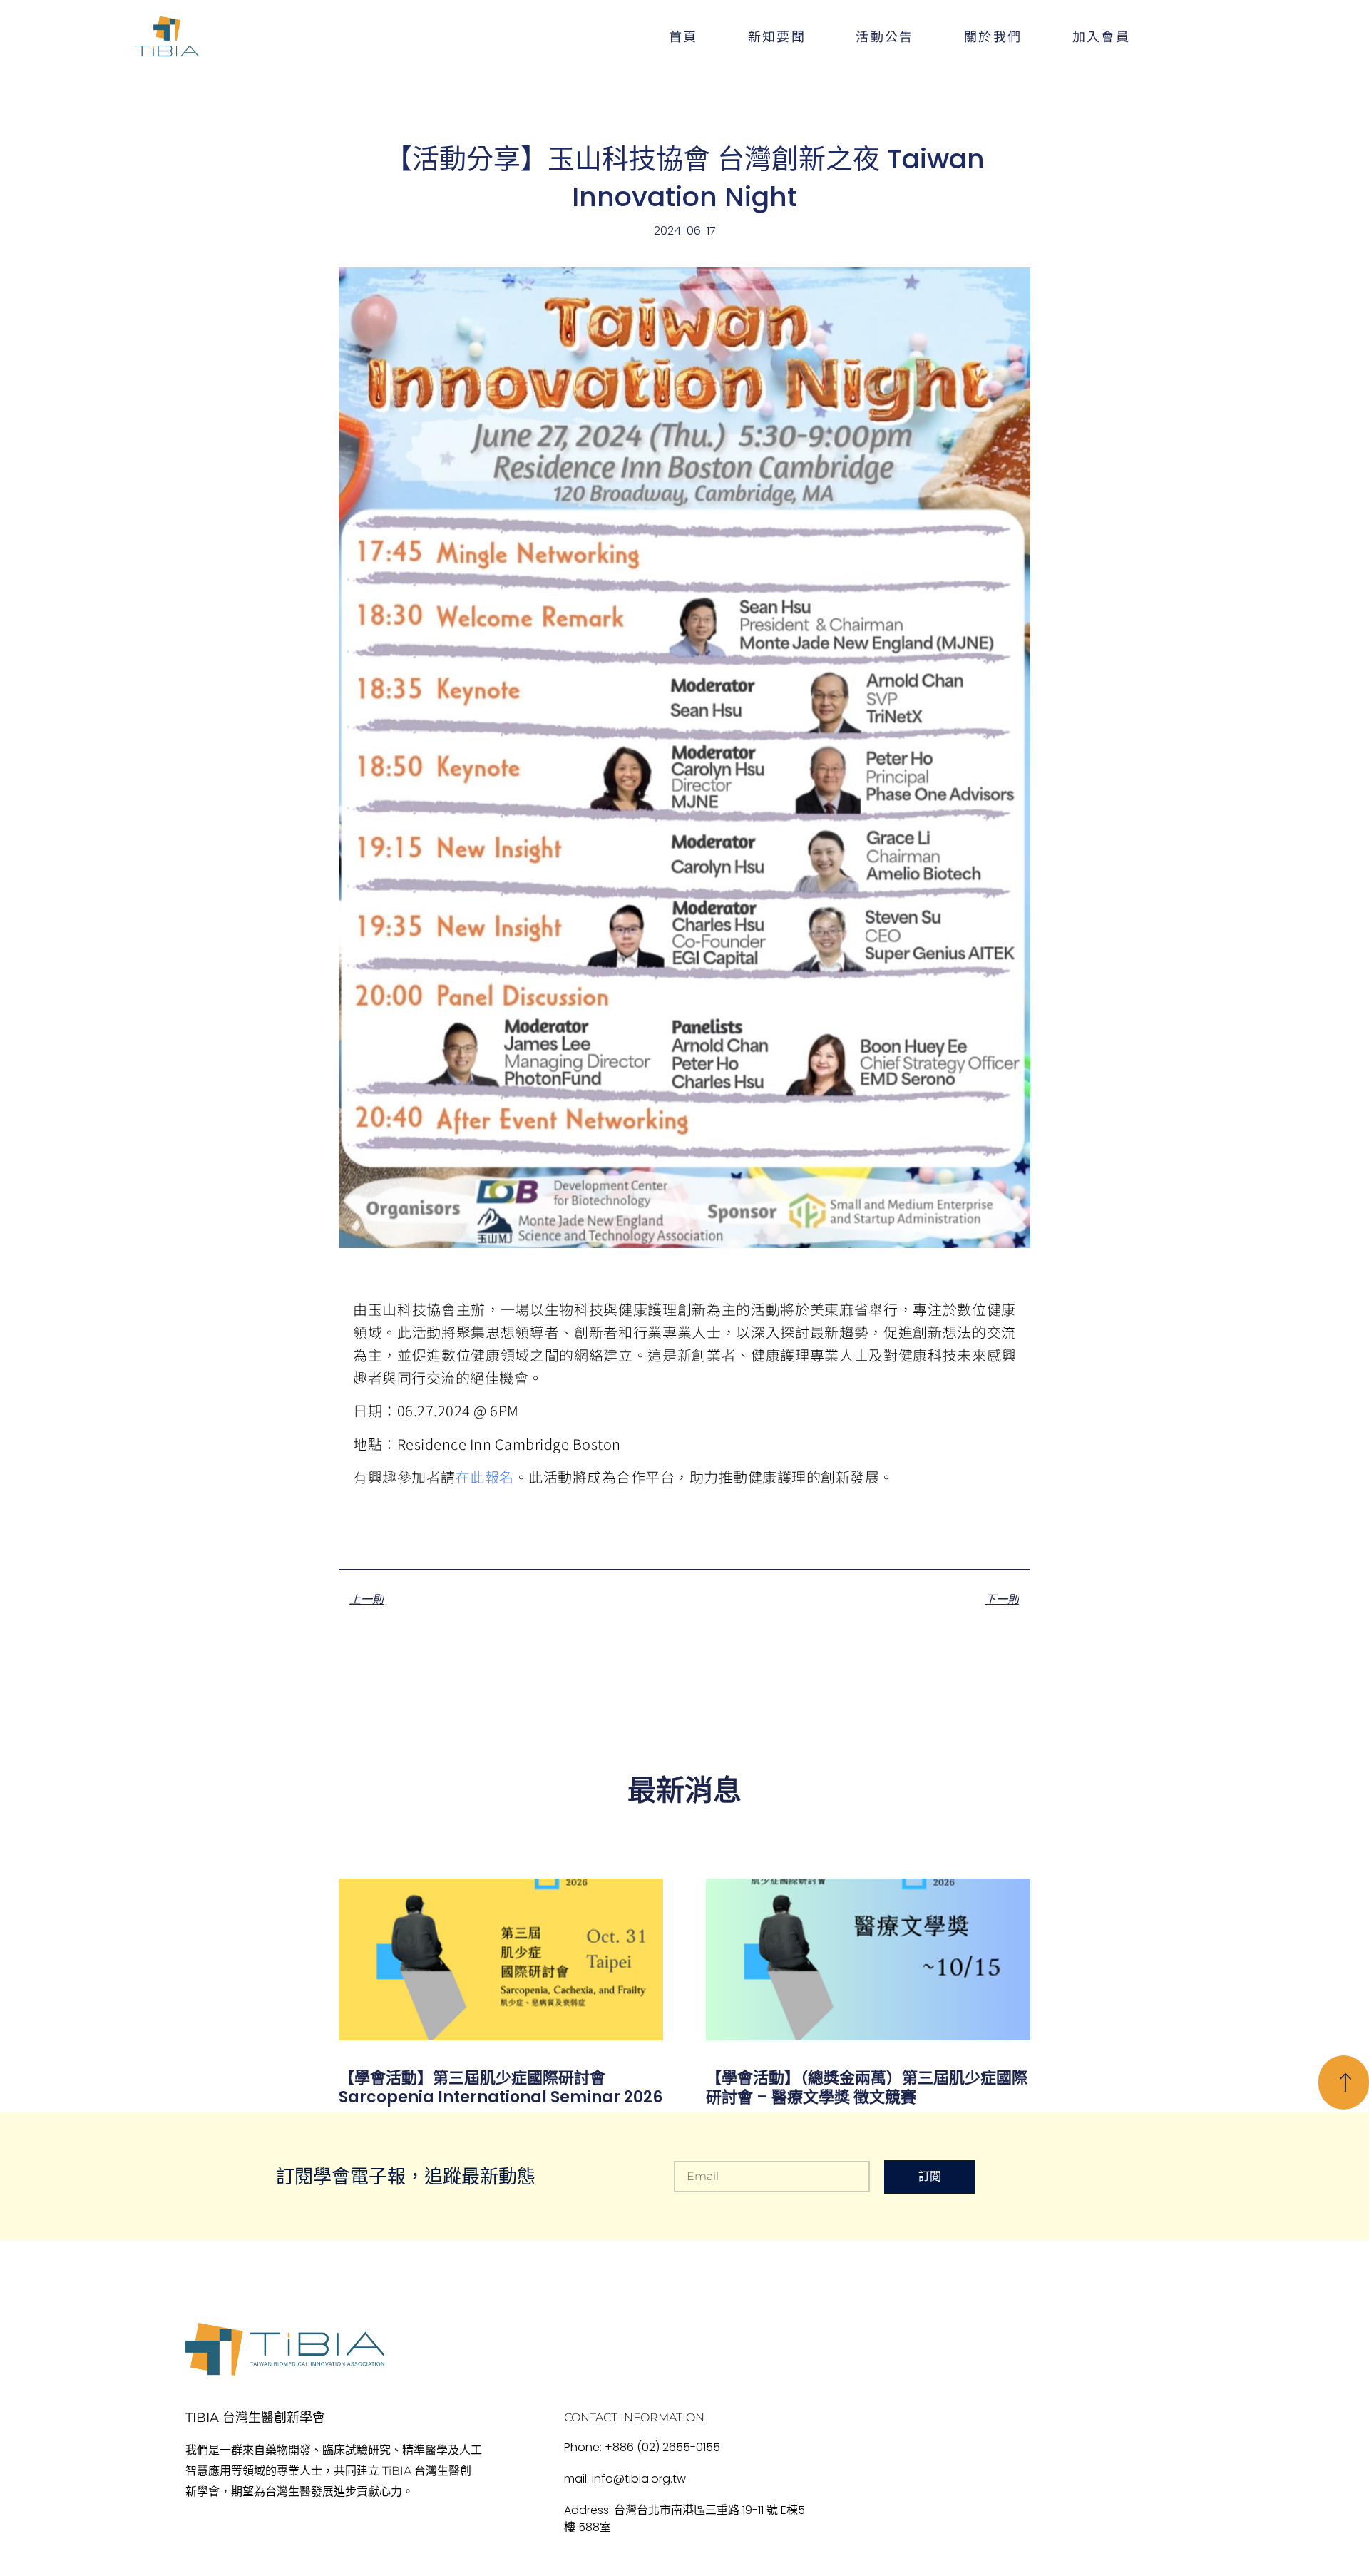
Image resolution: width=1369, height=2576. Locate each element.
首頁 (683, 36)
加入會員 (1102, 36)
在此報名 (485, 1477)
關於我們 (993, 36)
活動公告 (885, 36)
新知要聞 (777, 36)
